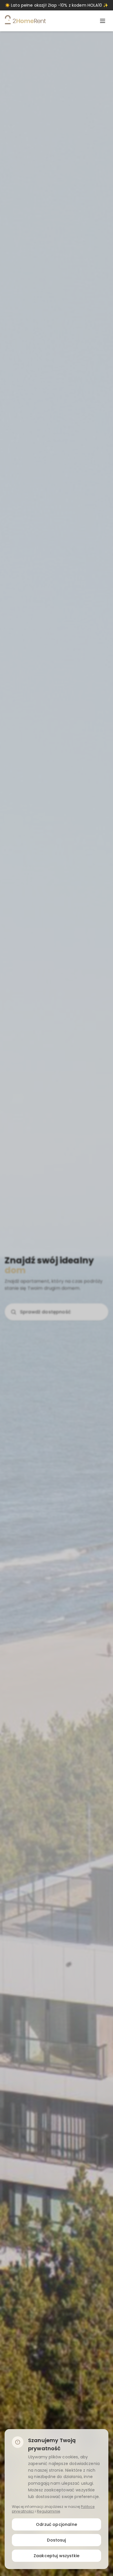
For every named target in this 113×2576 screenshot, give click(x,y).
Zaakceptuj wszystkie (57, 2556)
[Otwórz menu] (103, 21)
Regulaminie (48, 2511)
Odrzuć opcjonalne (57, 2524)
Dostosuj (56, 2540)
